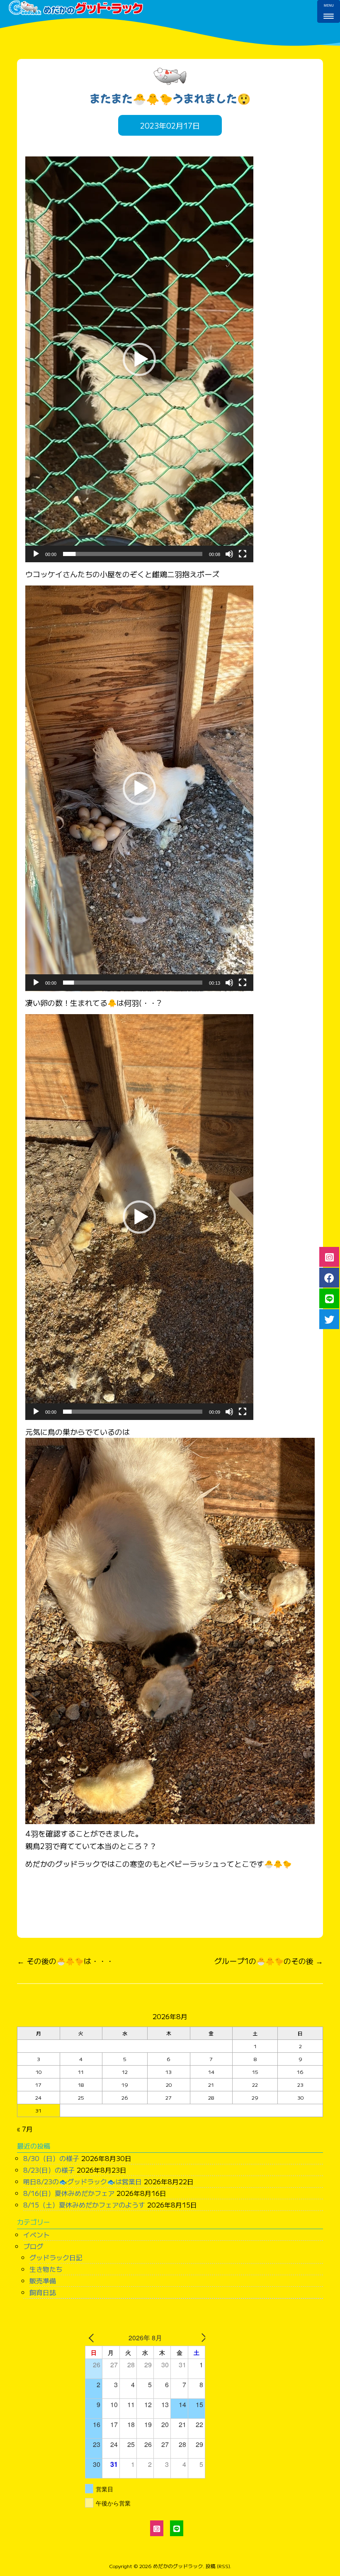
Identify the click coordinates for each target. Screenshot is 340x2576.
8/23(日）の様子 (49, 2170)
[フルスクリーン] (243, 554)
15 (255, 2072)
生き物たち (46, 2269)
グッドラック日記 (56, 2257)
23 (300, 2084)
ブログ (33, 2246)
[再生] (36, 554)
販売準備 (43, 2281)
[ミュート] (229, 554)
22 (255, 2084)
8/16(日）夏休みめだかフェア (69, 2193)
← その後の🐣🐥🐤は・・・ (65, 1961)
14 (211, 2072)
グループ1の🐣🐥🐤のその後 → (269, 1961)
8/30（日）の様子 (51, 2158)
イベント (36, 2234)
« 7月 (25, 2129)
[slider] (133, 554)
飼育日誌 (43, 2292)
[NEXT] (197, 2338)
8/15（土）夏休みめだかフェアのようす (84, 2205)
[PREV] (93, 2338)
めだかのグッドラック (178, 2566)
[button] (139, 359)
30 (300, 2097)
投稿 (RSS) (218, 2566)
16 (300, 2072)
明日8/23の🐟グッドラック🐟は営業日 (83, 2181)
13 (169, 2072)
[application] (139, 359)
